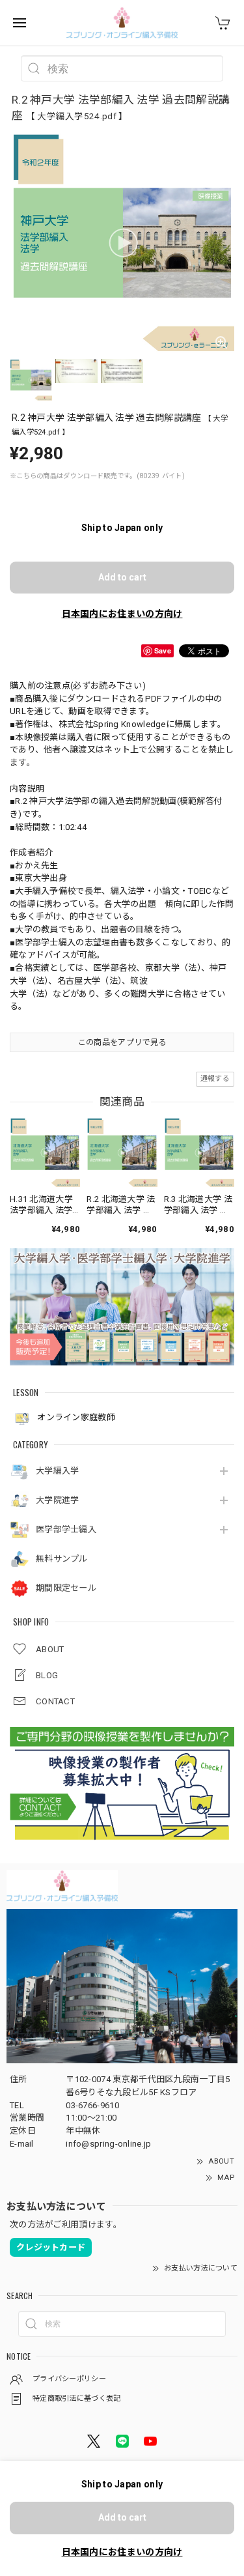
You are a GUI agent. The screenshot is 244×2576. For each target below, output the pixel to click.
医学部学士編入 (66, 1529)
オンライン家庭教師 (75, 1418)
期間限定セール (66, 1588)
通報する (215, 1079)
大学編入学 (58, 1471)
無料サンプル (62, 1559)
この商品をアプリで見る (122, 1042)
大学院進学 (58, 1500)
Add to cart (122, 577)
